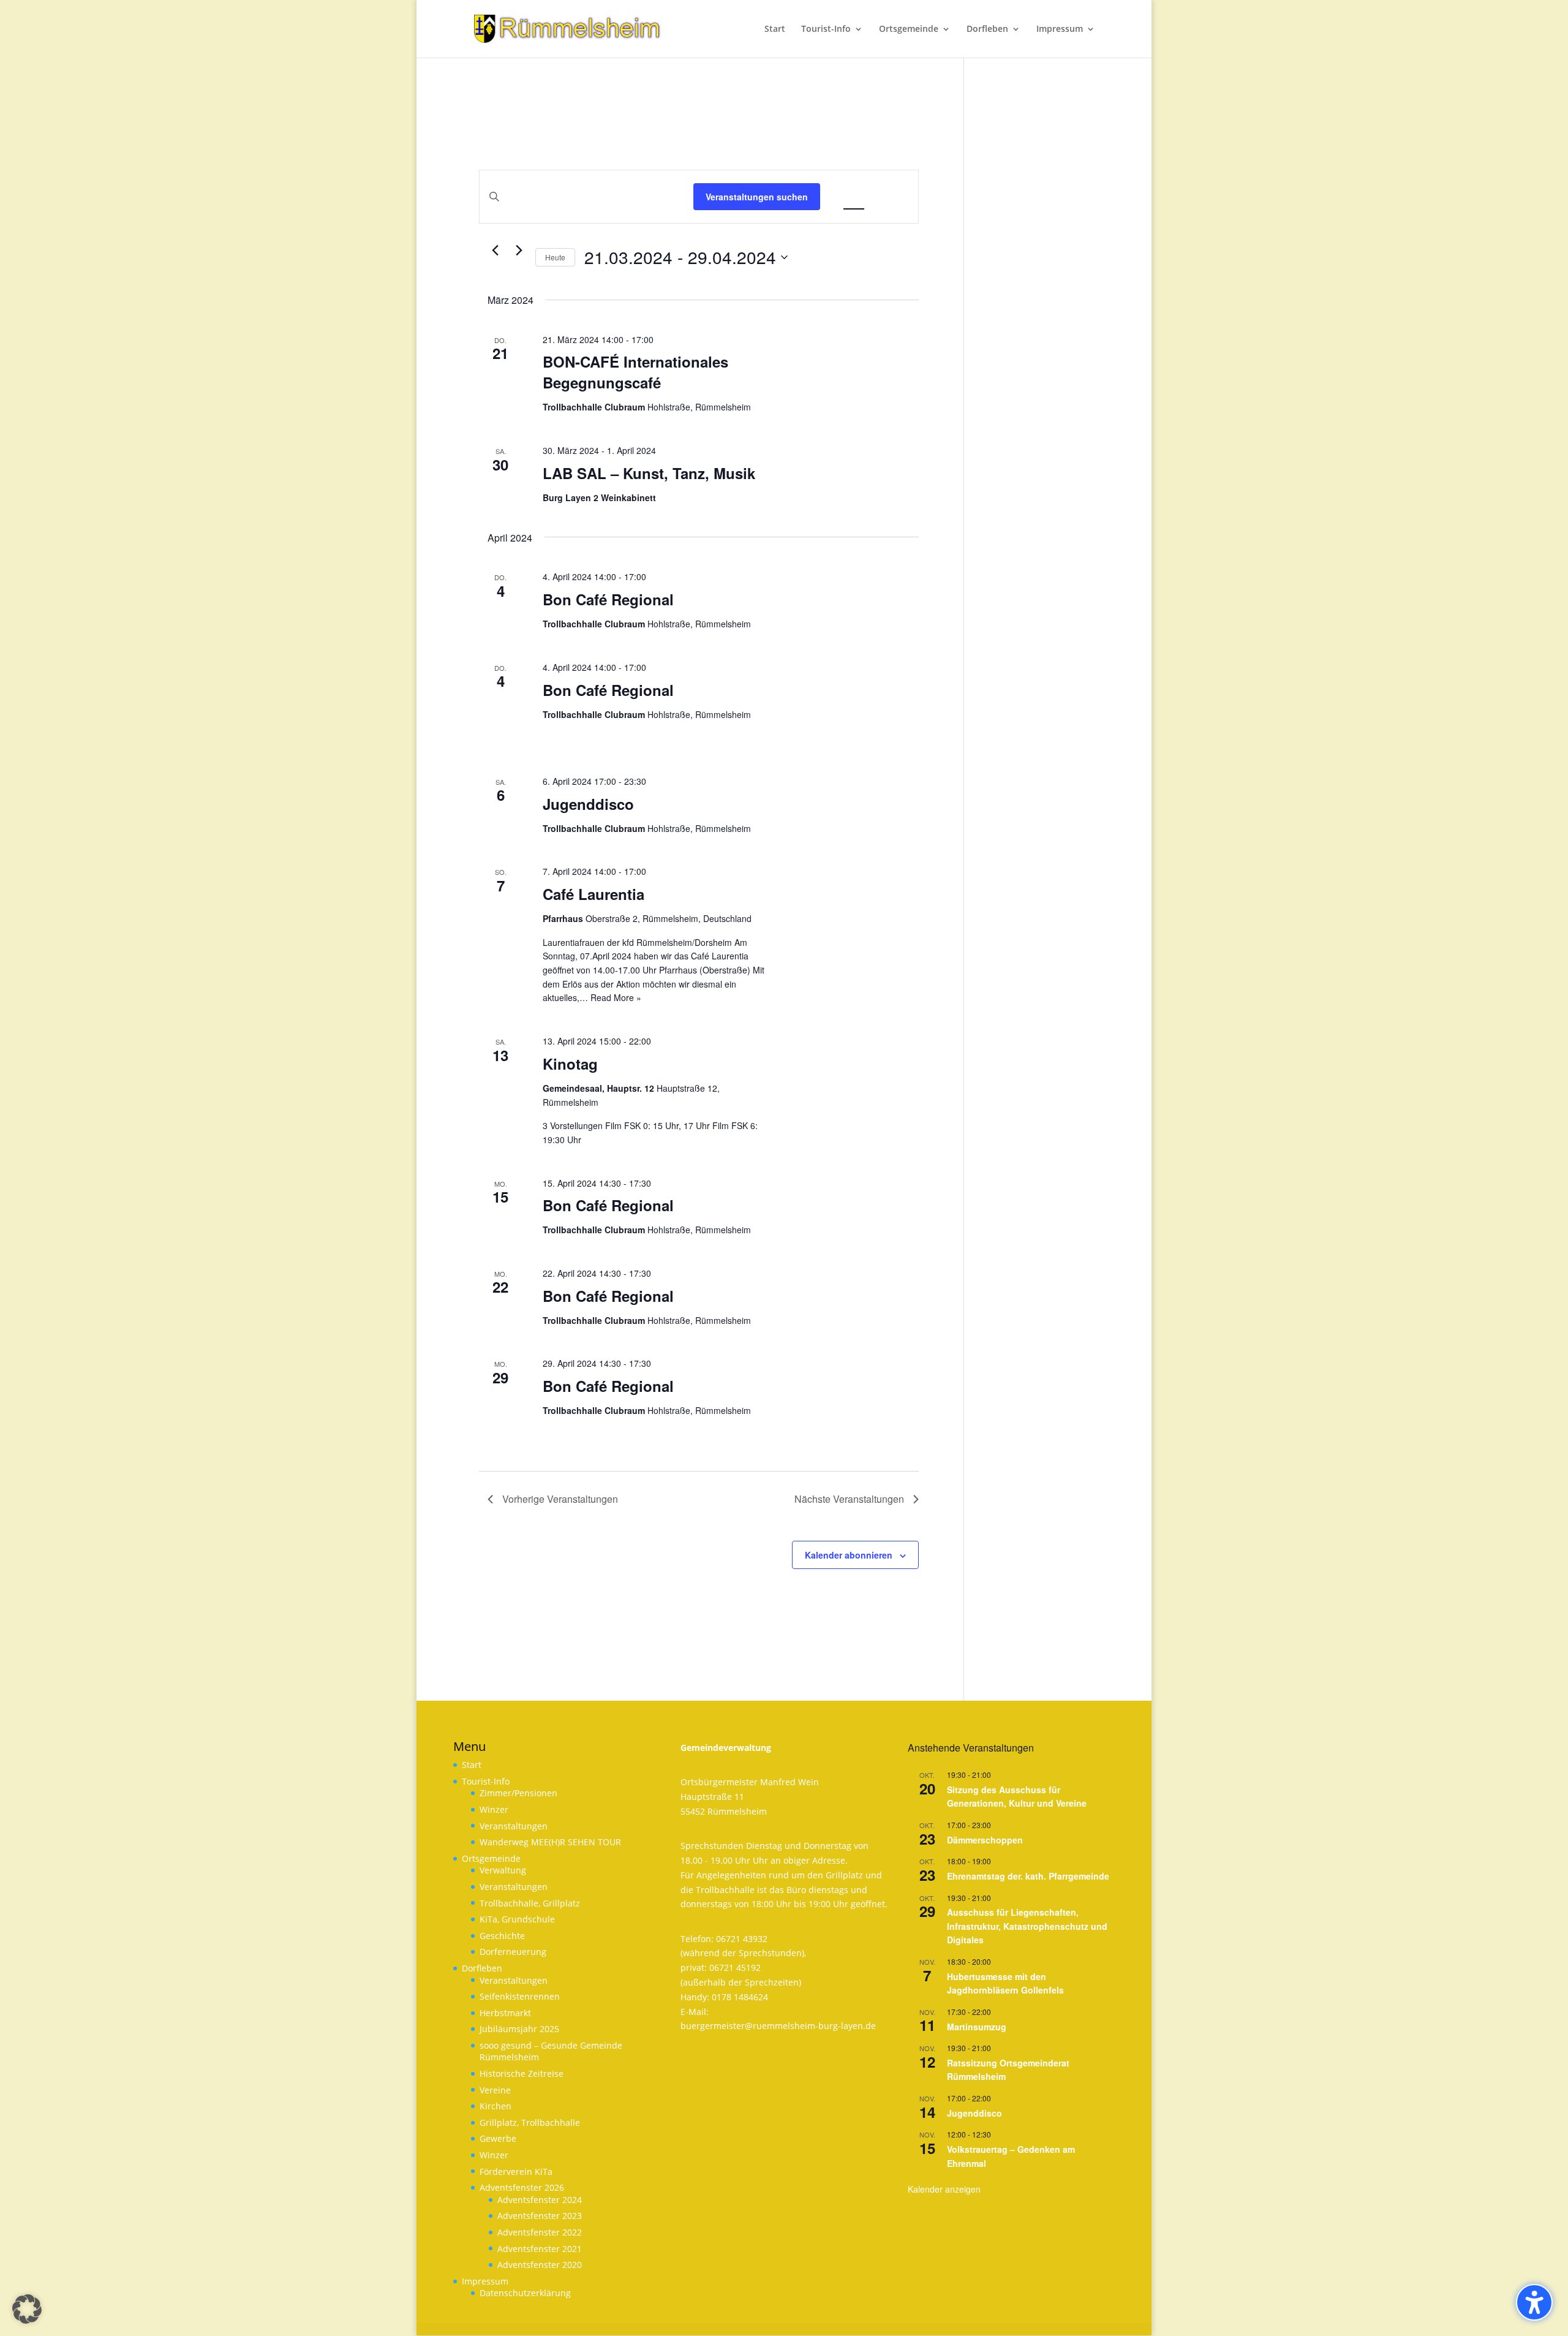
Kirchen (496, 2106)
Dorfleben (482, 1968)
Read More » (616, 997)
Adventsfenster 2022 (540, 2232)
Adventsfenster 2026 (522, 2187)
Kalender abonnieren (849, 1555)
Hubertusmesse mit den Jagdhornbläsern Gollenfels (1005, 1983)
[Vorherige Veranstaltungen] (495, 251)
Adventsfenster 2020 (540, 2265)
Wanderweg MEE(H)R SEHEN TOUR (550, 1842)
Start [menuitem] (775, 29)
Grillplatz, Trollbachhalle (530, 2122)
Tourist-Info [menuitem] (826, 29)
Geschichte (502, 1936)
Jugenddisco (588, 804)
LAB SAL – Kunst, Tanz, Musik (649, 473)
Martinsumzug (977, 2027)
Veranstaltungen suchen (757, 197)
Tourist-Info (486, 1781)
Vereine (495, 2090)
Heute (555, 257)
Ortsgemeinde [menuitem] (909, 29)
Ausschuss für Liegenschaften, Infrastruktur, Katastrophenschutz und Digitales (1027, 1926)
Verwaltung (503, 1870)
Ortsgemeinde (491, 1858)
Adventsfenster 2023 (540, 2216)
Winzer (494, 1809)
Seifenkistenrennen (520, 1996)
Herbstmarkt (505, 2013)
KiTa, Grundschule (517, 1919)
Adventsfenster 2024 (540, 2200)
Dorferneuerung (513, 1952)
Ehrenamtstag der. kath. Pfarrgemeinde (1028, 1876)
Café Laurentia (594, 894)
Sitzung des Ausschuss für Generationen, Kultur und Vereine (1017, 1797)
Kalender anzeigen (944, 2189)
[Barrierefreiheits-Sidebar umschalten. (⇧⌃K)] (1534, 2302)
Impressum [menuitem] (1060, 29)
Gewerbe (498, 2138)
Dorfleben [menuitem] (987, 29)
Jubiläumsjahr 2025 (519, 2029)
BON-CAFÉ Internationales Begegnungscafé (635, 372)
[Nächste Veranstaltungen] (519, 251)
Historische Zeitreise (522, 2073)
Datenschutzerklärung (525, 2293)
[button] (27, 2309)
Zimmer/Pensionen (518, 1793)
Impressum (485, 2281)
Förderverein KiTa (516, 2172)
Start (472, 1765)
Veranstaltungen (514, 1826)
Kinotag (570, 1064)
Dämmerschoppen (985, 1840)
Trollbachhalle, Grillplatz (530, 1903)
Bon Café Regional (608, 599)
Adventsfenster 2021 (540, 2249)
